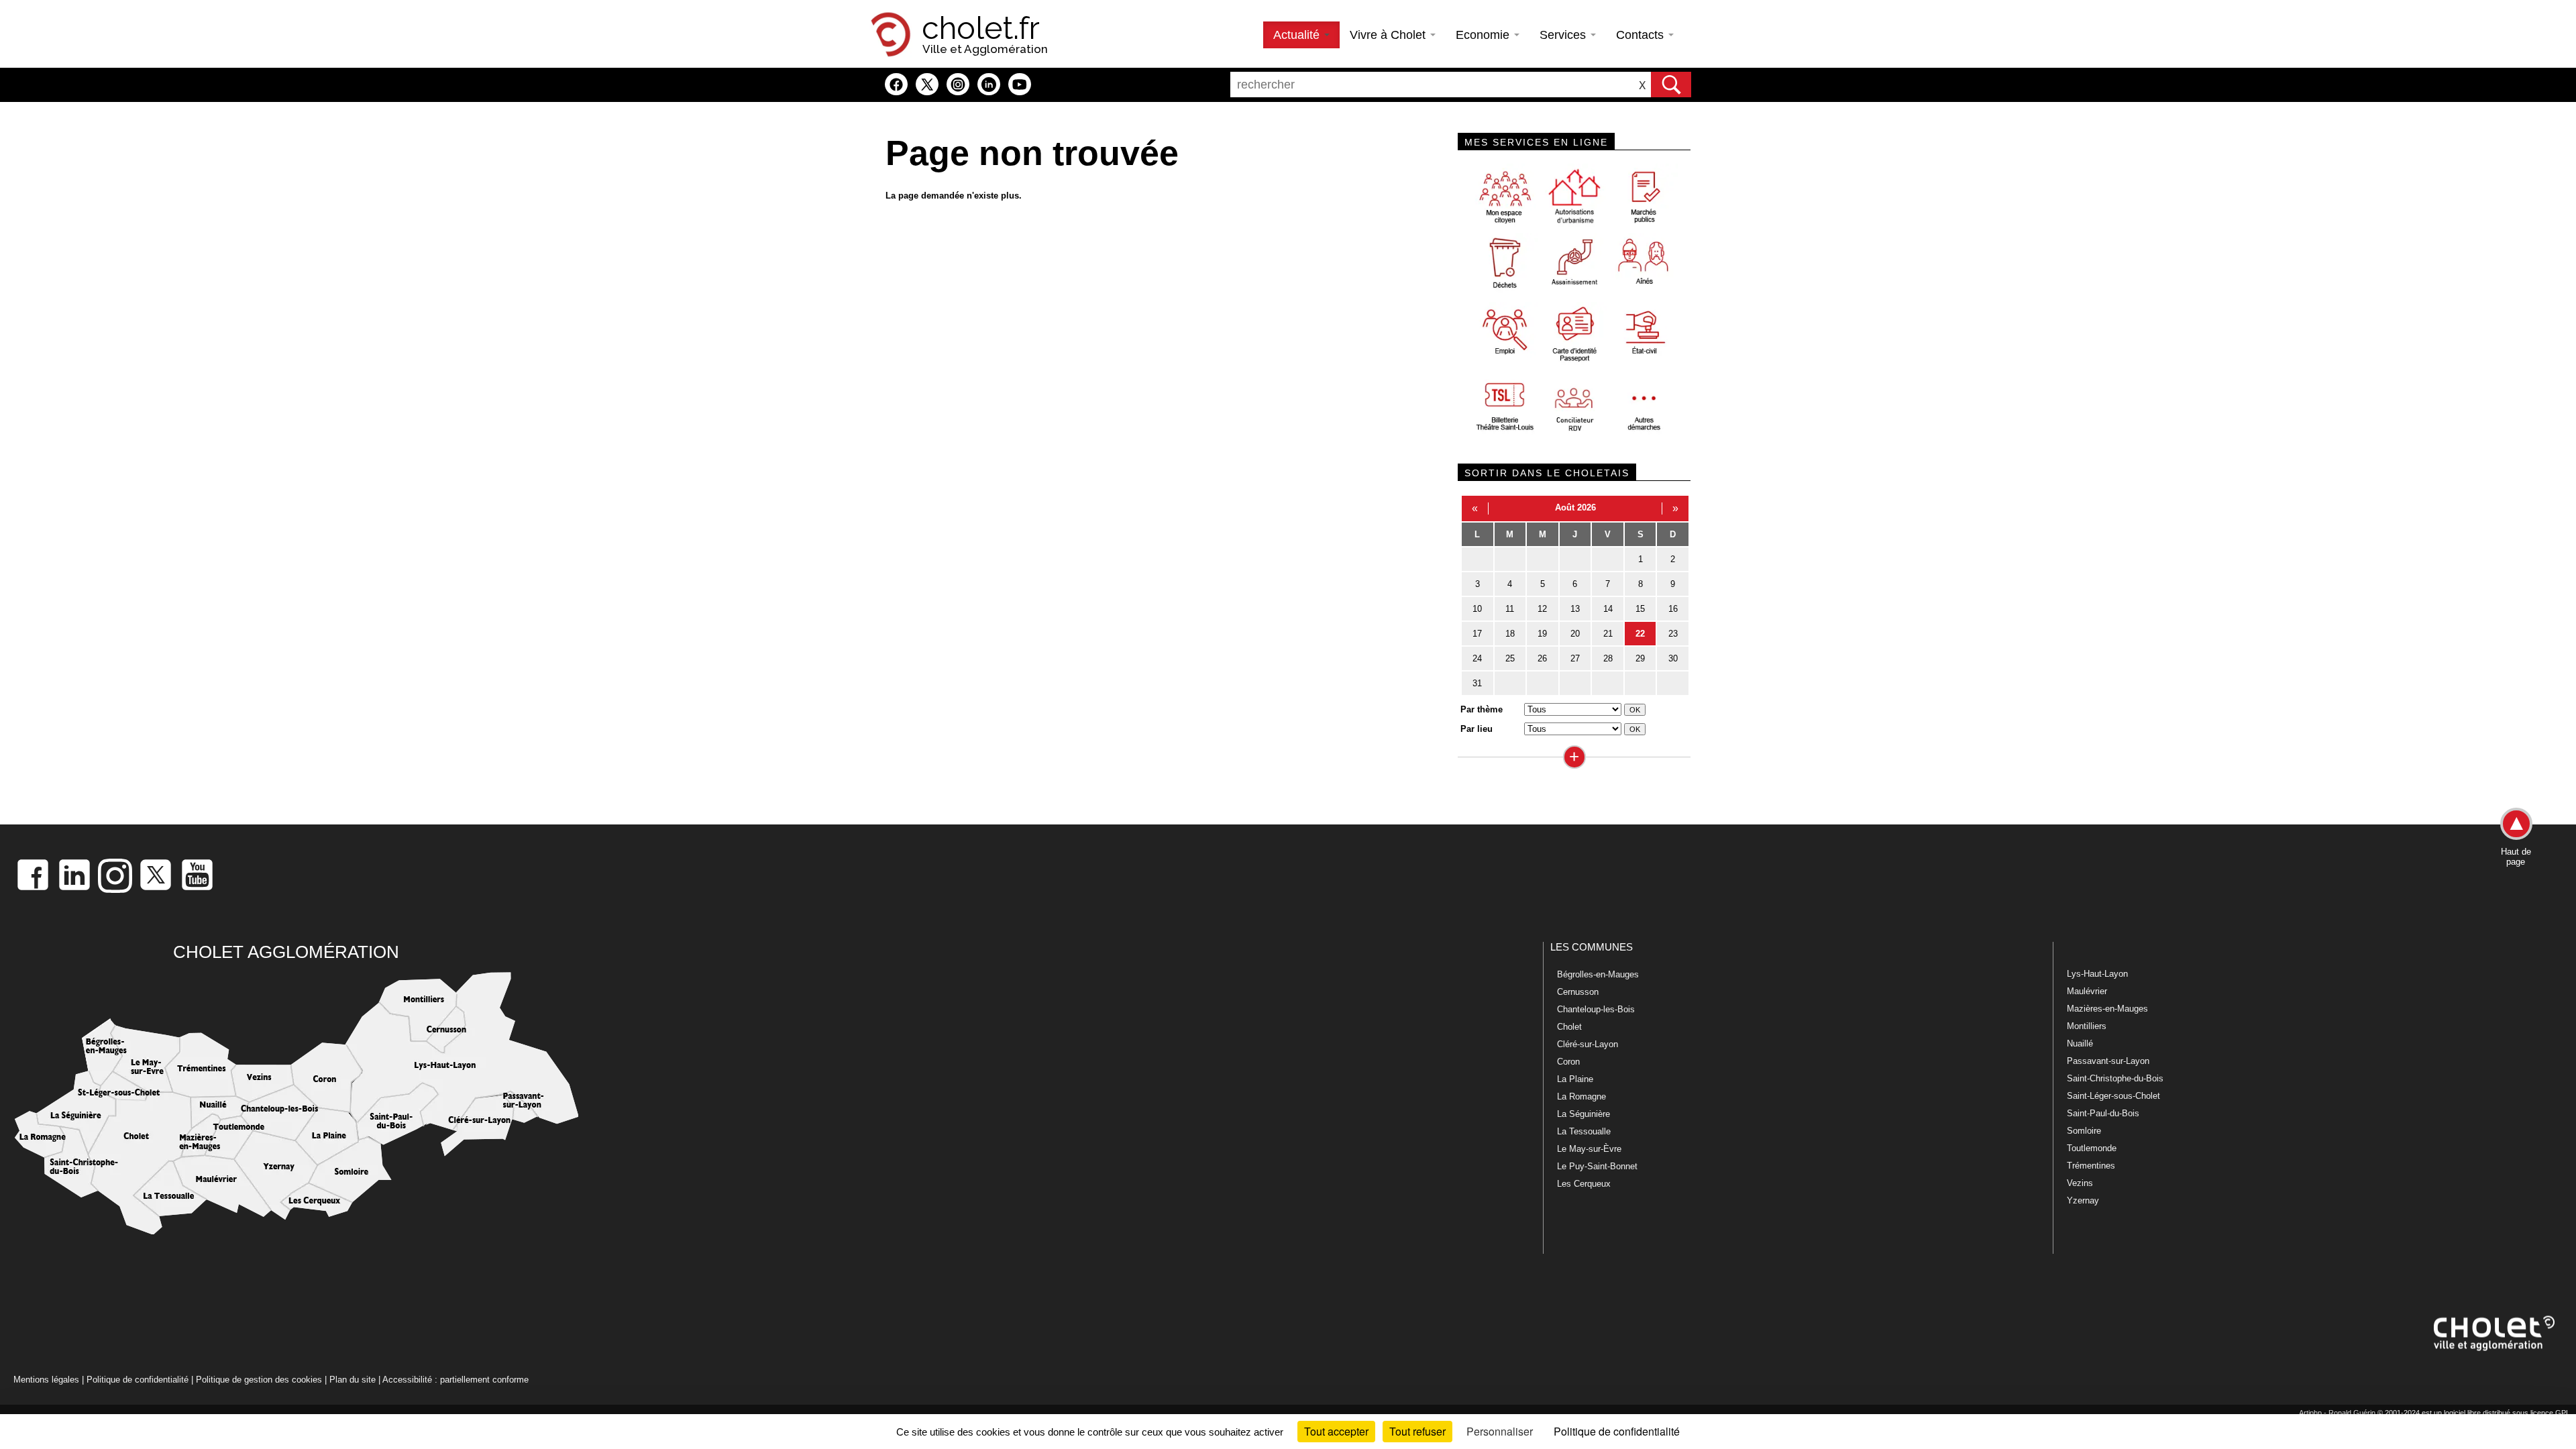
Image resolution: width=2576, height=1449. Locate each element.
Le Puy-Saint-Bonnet (1597, 1166)
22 (1640, 634)
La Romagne (1581, 1096)
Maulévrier (2087, 991)
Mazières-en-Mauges (2107, 1009)
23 (1673, 634)
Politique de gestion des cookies (259, 1380)
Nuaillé (2080, 1043)
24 (1477, 658)
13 (1575, 609)
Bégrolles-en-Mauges (1598, 974)
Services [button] (1564, 35)
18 (1510, 634)
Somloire (2084, 1131)
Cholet (1569, 1027)
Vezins (2080, 1183)
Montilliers (2087, 1026)
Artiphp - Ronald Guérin (2337, 1413)
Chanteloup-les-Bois (1596, 1009)
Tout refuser (1417, 1431)
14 (1608, 609)
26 (1542, 658)
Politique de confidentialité (138, 1380)
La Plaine (1575, 1079)
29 (1640, 658)
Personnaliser (1500, 1431)
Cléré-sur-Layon (1588, 1044)
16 (1673, 609)
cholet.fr (981, 28)
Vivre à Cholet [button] (1389, 35)
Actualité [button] (1298, 35)
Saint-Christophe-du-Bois (2115, 1078)
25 (1510, 658)
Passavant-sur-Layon (2108, 1061)
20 (1575, 634)
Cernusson (1578, 992)
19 (1542, 634)
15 (1640, 609)
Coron (1568, 1062)
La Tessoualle (1584, 1131)
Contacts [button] (1642, 35)
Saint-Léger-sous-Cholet (2113, 1096)
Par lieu (1477, 729)
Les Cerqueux (1584, 1184)
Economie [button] (1484, 35)
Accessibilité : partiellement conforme (455, 1380)
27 (1575, 658)
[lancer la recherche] (1671, 85)
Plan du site (353, 1380)
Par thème (1482, 709)
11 (1510, 609)
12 (1542, 609)
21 (1608, 634)
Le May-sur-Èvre (1589, 1149)
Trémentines (2091, 1166)
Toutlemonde (2092, 1148)
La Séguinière (1584, 1114)
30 (1673, 658)
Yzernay (2083, 1200)
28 (1608, 658)
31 (1477, 683)
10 (1477, 609)
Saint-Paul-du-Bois (2103, 1113)
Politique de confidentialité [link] (1617, 1431)
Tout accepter (1336, 1431)
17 (1477, 634)
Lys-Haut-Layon (2097, 974)
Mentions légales (46, 1380)
